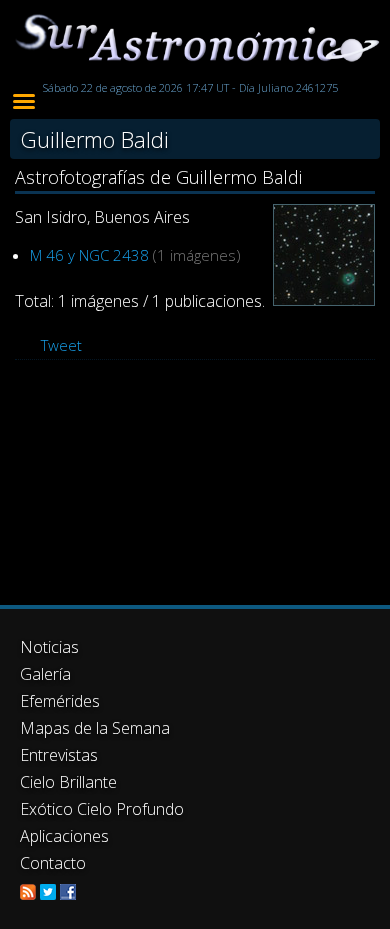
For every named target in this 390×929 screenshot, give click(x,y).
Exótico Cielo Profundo (102, 809)
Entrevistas (59, 755)
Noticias (49, 647)
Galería (45, 674)
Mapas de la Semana (95, 728)
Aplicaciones (64, 836)
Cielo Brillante (68, 782)
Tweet (61, 345)
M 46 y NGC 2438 (89, 255)
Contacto (53, 863)
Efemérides (60, 701)
